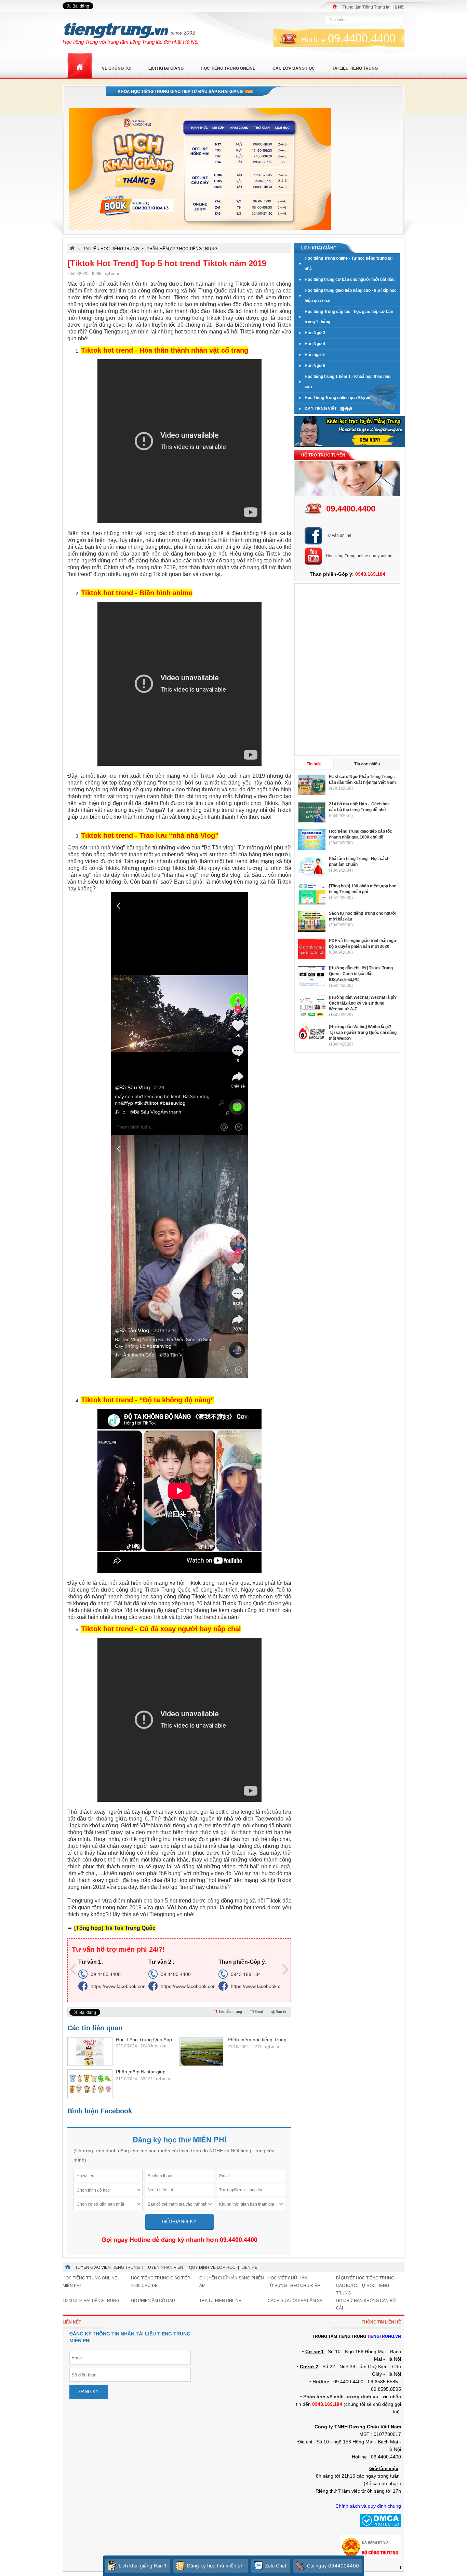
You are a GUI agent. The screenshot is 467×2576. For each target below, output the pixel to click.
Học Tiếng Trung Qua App (144, 2040)
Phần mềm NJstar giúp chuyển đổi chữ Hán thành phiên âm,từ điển (144, 2072)
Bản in (281, 2012)
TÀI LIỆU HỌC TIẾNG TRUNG (111, 249)
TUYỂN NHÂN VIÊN (164, 2267)
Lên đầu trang (231, 2012)
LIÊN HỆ (249, 2267)
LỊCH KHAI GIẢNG (166, 68)
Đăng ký (89, 2392)
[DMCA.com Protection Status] (380, 2526)
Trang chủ (80, 66)
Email (259, 2012)
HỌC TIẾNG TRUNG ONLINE (228, 68)
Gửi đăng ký (179, 2221)
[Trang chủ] (335, 6)
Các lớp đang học (294, 68)
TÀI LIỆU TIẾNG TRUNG (355, 68)
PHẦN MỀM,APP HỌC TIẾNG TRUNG (182, 249)
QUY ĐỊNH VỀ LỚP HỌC (212, 2267)
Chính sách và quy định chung (368, 2506)
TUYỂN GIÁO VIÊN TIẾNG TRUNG (108, 2267)
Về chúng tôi (117, 68)
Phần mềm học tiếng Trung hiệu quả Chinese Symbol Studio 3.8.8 (257, 2040)
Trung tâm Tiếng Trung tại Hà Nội (373, 7)
